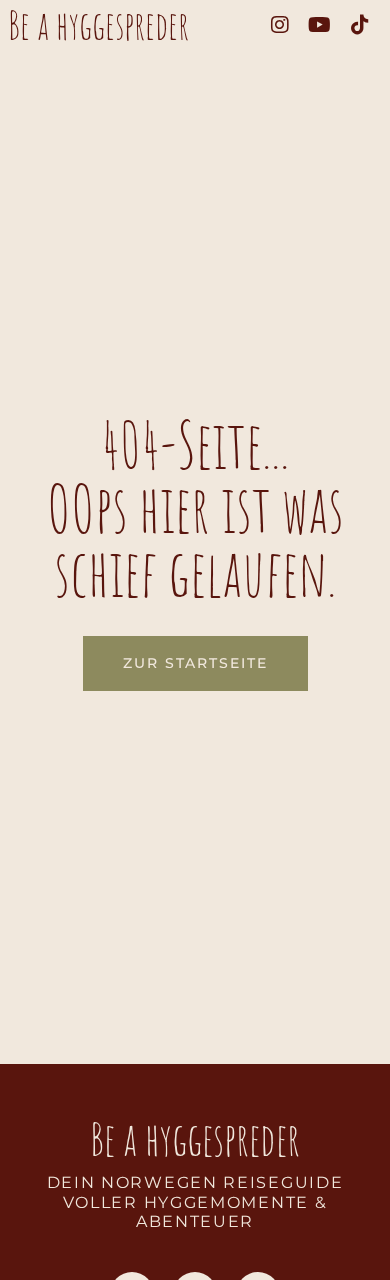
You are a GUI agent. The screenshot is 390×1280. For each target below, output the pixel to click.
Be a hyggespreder (98, 25)
